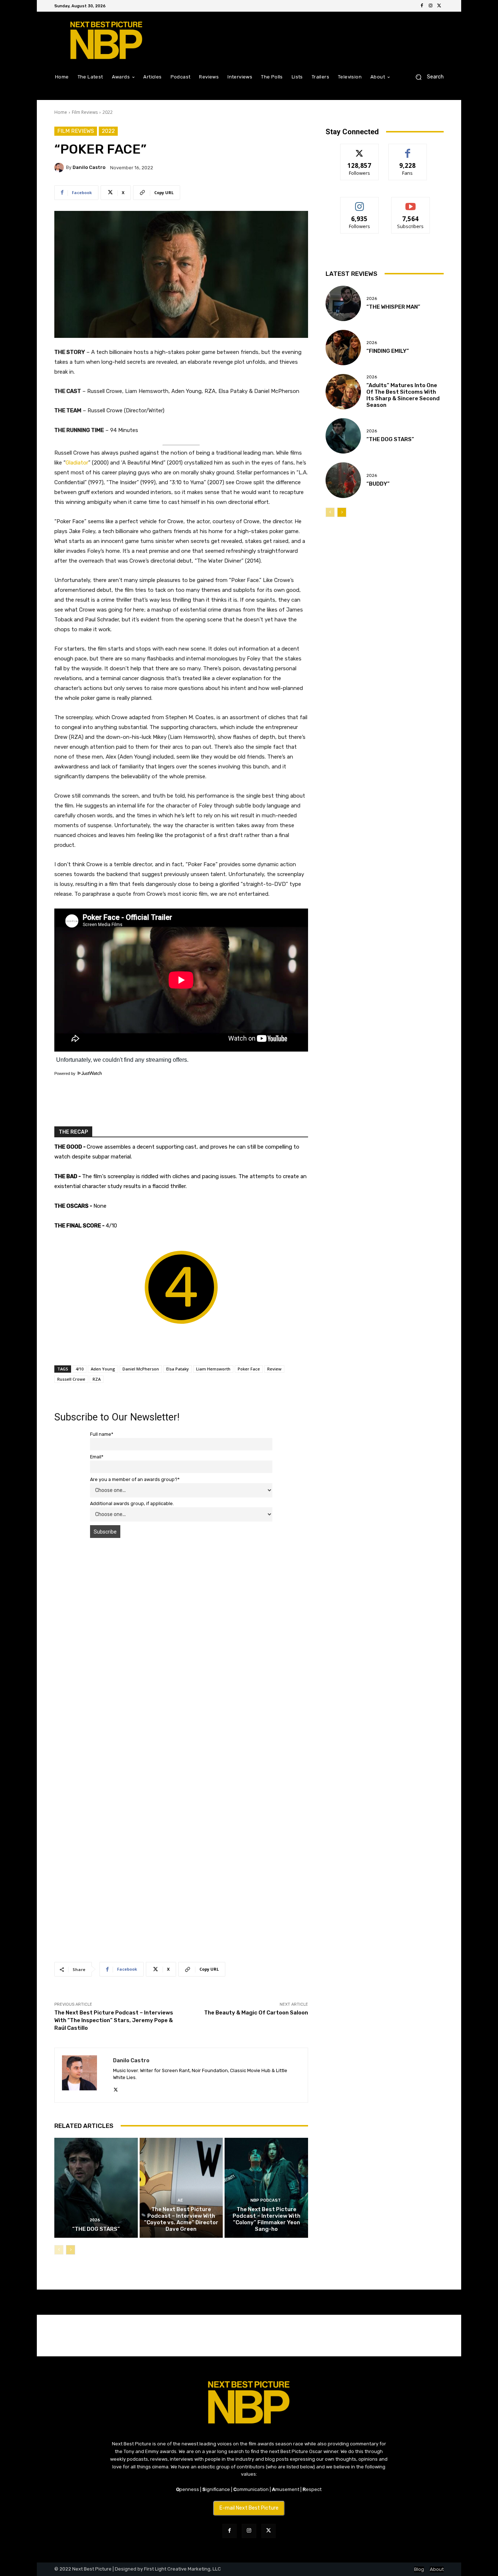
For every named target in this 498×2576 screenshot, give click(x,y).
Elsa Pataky (178, 1369)
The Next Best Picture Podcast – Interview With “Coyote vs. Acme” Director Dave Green (181, 2219)
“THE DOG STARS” (96, 2229)
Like (408, 149)
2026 (95, 2220)
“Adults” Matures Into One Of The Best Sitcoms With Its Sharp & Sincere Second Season (403, 395)
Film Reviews (85, 112)
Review (274, 1369)
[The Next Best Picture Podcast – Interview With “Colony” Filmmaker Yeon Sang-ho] (266, 2188)
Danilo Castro (89, 167)
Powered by (65, 1073)
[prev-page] (59, 2250)
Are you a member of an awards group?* (135, 1479)
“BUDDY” (378, 484)
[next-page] (71, 2250)
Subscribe (411, 203)
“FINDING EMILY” (388, 351)
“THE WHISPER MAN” (393, 307)
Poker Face (249, 1369)
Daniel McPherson (141, 1369)
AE (180, 2200)
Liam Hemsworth (213, 1369)
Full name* (102, 1434)
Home (61, 112)
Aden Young (103, 1369)
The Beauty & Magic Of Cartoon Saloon (256, 2013)
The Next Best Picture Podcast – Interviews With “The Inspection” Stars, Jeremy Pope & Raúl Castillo (114, 2020)
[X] (439, 6)
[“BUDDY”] (343, 480)
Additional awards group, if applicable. (132, 1503)
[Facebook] (422, 6)
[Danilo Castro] (60, 167)
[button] (427, 77)
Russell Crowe (71, 1379)
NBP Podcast (266, 2200)
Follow (360, 149)
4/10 (79, 1369)
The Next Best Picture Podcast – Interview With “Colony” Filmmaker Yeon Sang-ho (266, 2219)
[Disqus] (181, 1647)
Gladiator (77, 463)
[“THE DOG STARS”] (96, 2188)
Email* (97, 1457)
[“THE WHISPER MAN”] (343, 303)
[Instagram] (431, 6)
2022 (108, 112)
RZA (97, 1379)
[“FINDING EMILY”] (343, 348)
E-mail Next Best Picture (249, 2508)
